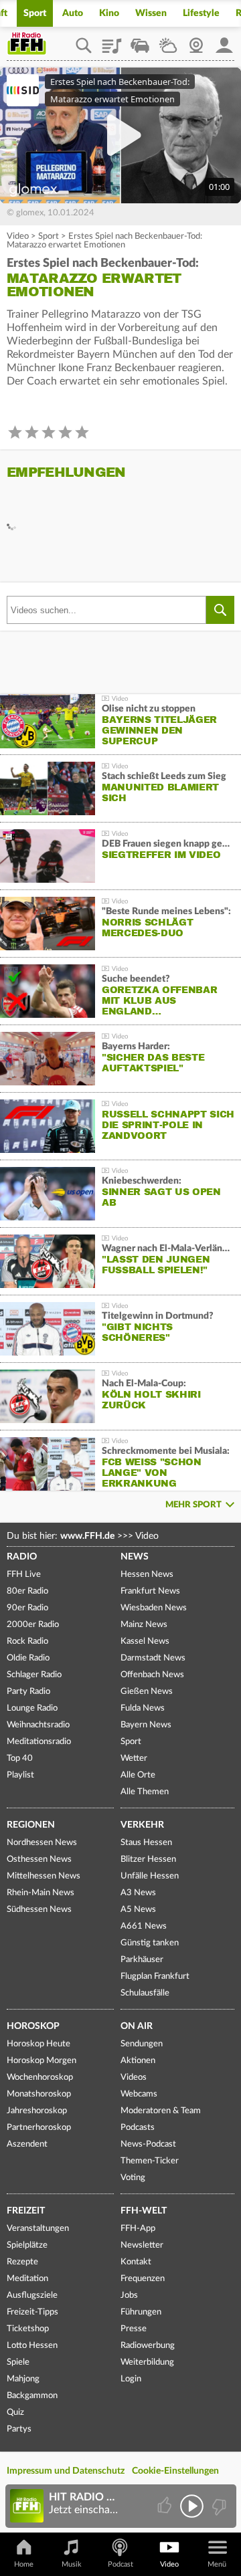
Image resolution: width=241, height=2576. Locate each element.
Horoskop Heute (38, 2044)
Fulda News (143, 1708)
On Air (137, 2026)
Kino (109, 13)
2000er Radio (33, 1625)
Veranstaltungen (38, 2229)
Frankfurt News (150, 1591)
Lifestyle (201, 13)
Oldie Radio (28, 1658)
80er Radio (27, 1591)
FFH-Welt (144, 2211)
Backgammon (32, 2396)
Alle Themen (145, 1792)
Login (131, 2379)
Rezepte (22, 2262)
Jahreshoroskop (37, 2111)
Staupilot (140, 41)
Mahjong (23, 2379)
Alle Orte (138, 1775)
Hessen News (147, 1575)
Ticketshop (28, 2329)
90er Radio (27, 1608)
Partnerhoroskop (39, 2128)
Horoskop (33, 2026)
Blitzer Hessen (148, 1859)
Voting (133, 2178)
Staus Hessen (146, 1843)
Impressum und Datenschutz (66, 2471)
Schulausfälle (145, 1993)
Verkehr (142, 1825)
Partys (19, 2429)
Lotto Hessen (32, 2346)
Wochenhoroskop (40, 2077)
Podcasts (138, 2128)
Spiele (18, 2362)
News (135, 1557)
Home (24, 2564)
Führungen (141, 2312)
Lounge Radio (32, 1708)
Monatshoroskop (39, 2094)
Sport (35, 13)
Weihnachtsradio (38, 1725)
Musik (72, 2564)
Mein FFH (224, 41)
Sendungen (142, 2044)
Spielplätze (27, 2245)
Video (18, 236)
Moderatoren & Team (161, 2111)
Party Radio (28, 1692)
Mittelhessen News (44, 1876)
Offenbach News (152, 1675)
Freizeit (26, 2211)
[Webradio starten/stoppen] (192, 2506)
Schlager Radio (34, 1675)
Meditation (27, 2279)
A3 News (138, 1893)
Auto (73, 13)
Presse (134, 2329)
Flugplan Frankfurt (155, 1976)
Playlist (112, 41)
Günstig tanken (150, 1943)
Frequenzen (143, 2279)
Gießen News (147, 1692)
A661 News (144, 1926)
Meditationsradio (39, 1742)
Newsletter (142, 2245)
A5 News (138, 1910)
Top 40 (20, 1758)
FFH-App (138, 2229)
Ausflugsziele (32, 2295)
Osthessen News (39, 1859)
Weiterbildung (147, 2362)
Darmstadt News (153, 1658)
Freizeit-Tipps (32, 2312)
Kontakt (136, 2262)
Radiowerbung (148, 2346)
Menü (217, 2564)
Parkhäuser (142, 1960)
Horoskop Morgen (42, 2061)
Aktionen (138, 2061)
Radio (22, 1557)
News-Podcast (148, 2144)
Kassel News (145, 1641)
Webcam (196, 41)
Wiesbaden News (154, 1608)
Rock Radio (27, 1641)
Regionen (31, 1825)
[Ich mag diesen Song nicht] (218, 2506)
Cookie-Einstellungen (175, 2471)
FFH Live (24, 1575)
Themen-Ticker (150, 2161)
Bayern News (146, 1725)
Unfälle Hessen (150, 1876)
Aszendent (27, 2144)
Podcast (120, 2564)
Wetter (168, 41)
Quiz (15, 2412)
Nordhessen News (42, 1843)
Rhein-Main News (41, 1893)
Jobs (129, 2295)
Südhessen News (39, 1910)
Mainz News (144, 1625)
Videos (134, 2077)
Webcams (139, 2094)
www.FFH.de (87, 1536)
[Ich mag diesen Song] (166, 2506)
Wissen (151, 13)
